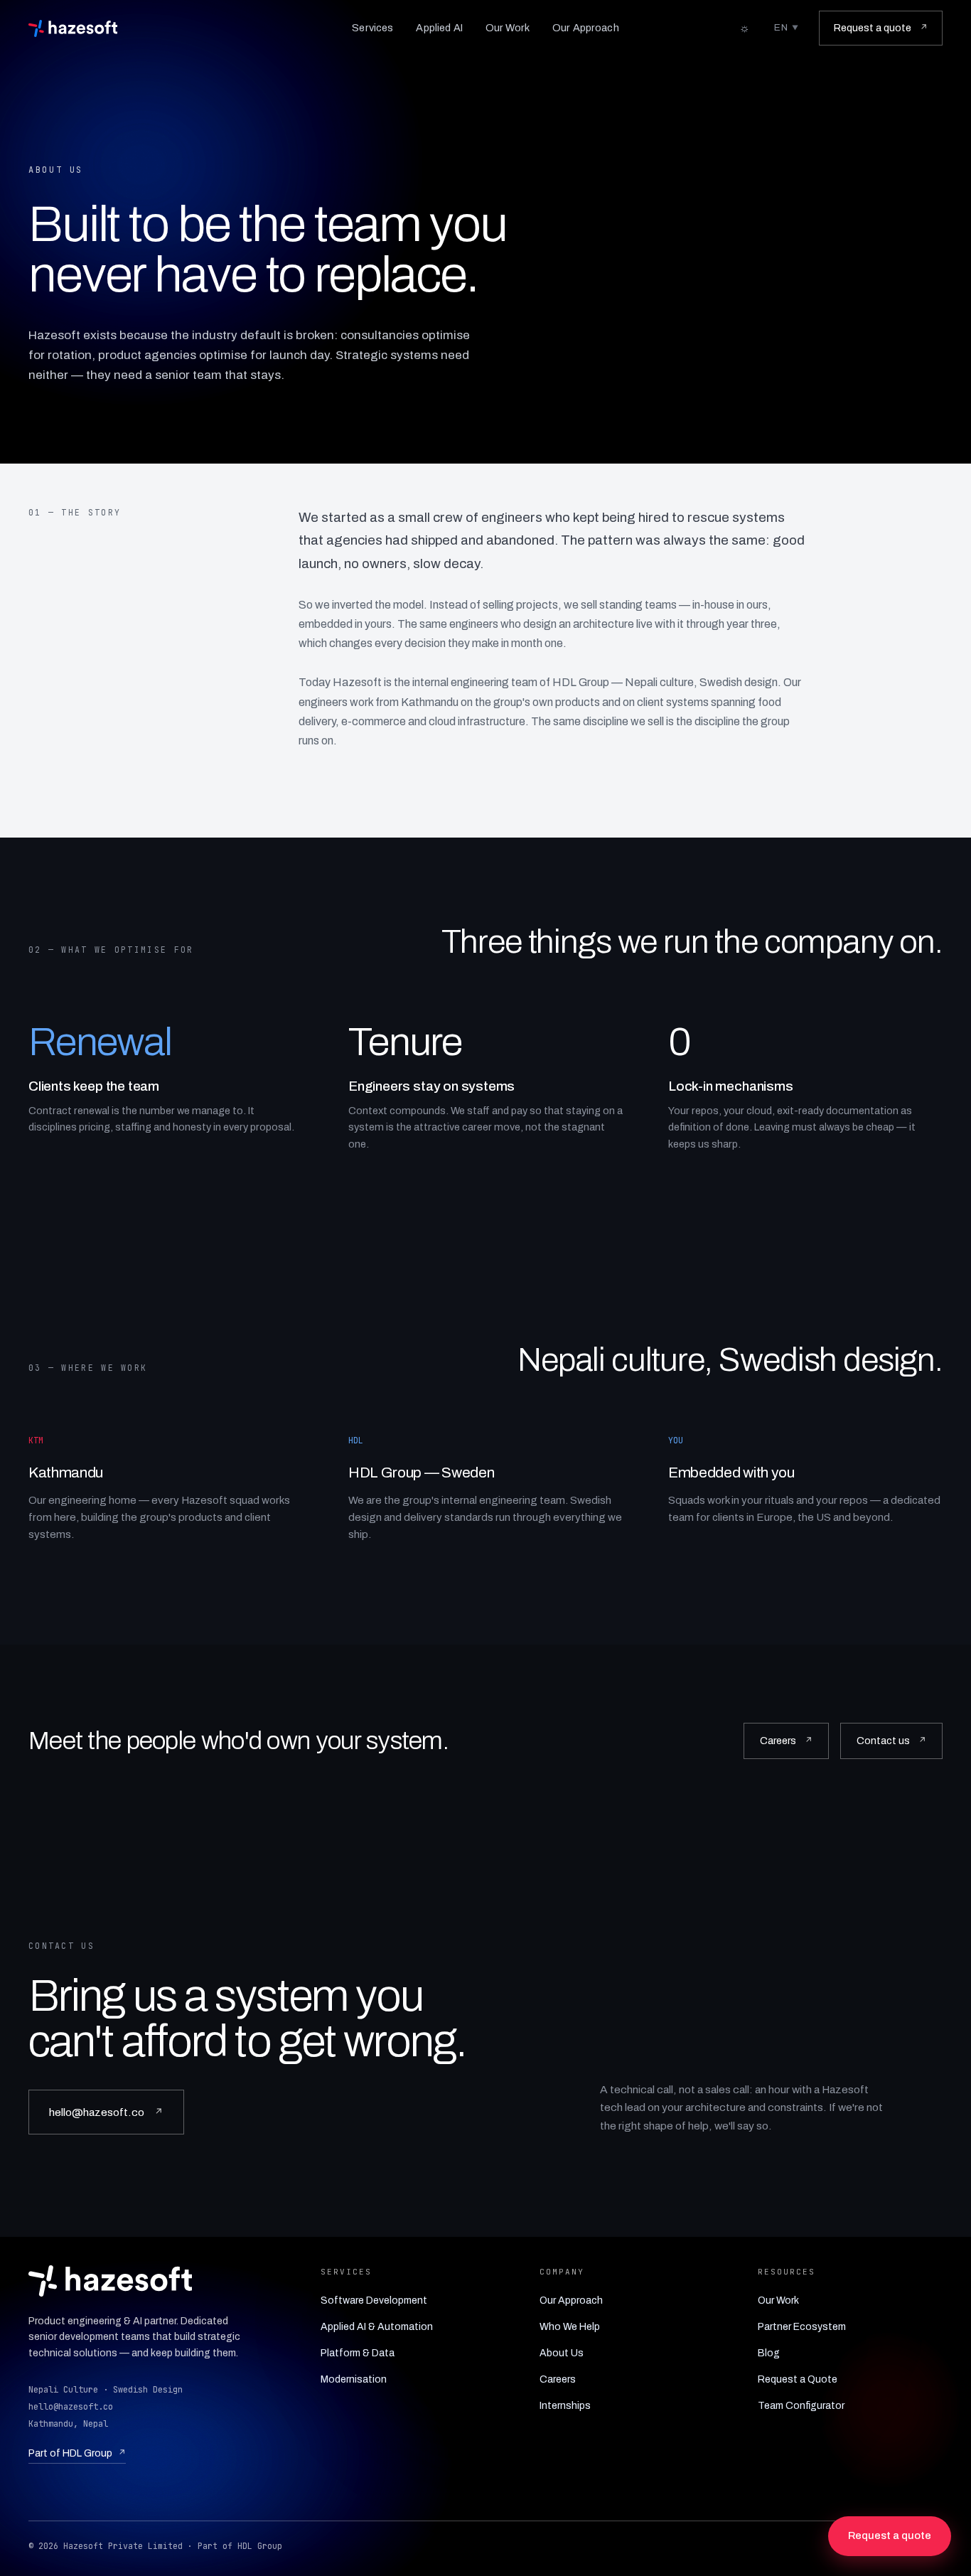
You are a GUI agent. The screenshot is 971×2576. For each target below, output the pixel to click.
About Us (562, 2353)
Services (372, 28)
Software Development (374, 2300)
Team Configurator (801, 2406)
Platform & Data (358, 2353)
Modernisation (354, 2379)
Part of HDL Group (77, 2453)
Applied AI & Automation (377, 2327)
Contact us (891, 1741)
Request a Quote (798, 2379)
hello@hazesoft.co (106, 2112)
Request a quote (881, 28)
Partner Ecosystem (802, 2327)
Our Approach (586, 28)
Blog (769, 2353)
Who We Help (570, 2327)
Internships (565, 2406)
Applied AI (439, 28)
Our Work (508, 28)
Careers (786, 1741)
